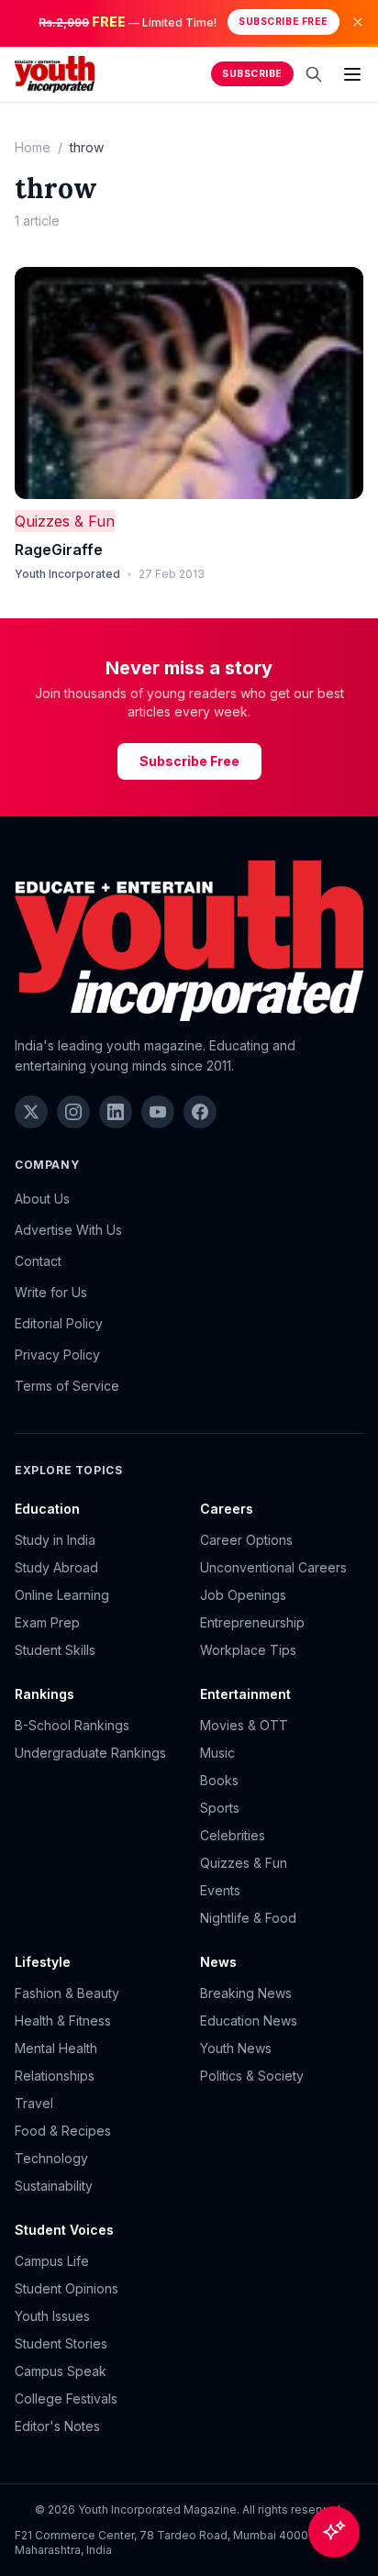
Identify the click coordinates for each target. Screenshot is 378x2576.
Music (217, 1753)
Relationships (55, 2076)
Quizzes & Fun (65, 521)
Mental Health (56, 2048)
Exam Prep (47, 1622)
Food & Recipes (63, 2131)
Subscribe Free (283, 22)
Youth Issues (52, 2316)
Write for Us (51, 1292)
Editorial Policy (59, 1323)
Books (219, 1780)
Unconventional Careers (273, 1567)
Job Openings (243, 1595)
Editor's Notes (57, 2426)
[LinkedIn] (116, 1112)
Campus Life (52, 2261)
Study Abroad (56, 1567)
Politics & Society (252, 2076)
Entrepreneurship (252, 1622)
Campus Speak (61, 2371)
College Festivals (66, 2398)
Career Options (246, 1540)
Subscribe (252, 74)
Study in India (55, 1540)
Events (220, 1890)
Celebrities (233, 1835)
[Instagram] (73, 1112)
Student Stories (61, 2343)
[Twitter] (31, 1112)
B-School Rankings (72, 1725)
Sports (220, 1808)
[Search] (314, 74)
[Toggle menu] (352, 74)
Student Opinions (67, 2288)
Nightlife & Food (248, 1918)
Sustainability (54, 2186)
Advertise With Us (68, 1230)
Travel (34, 2103)
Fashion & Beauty (67, 1993)
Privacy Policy (57, 1355)
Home (33, 147)
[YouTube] (158, 1112)
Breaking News (246, 1993)
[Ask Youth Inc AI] (334, 2532)
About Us (42, 1199)
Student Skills (55, 1650)
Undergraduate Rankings (90, 1753)
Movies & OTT (244, 1725)
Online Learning (62, 1595)
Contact (38, 1261)
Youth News (236, 2048)
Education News (249, 2021)
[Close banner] (358, 22)
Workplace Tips (248, 1650)
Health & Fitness (63, 2021)
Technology (51, 2158)
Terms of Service (67, 1386)
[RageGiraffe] (189, 383)
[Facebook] (200, 1112)
